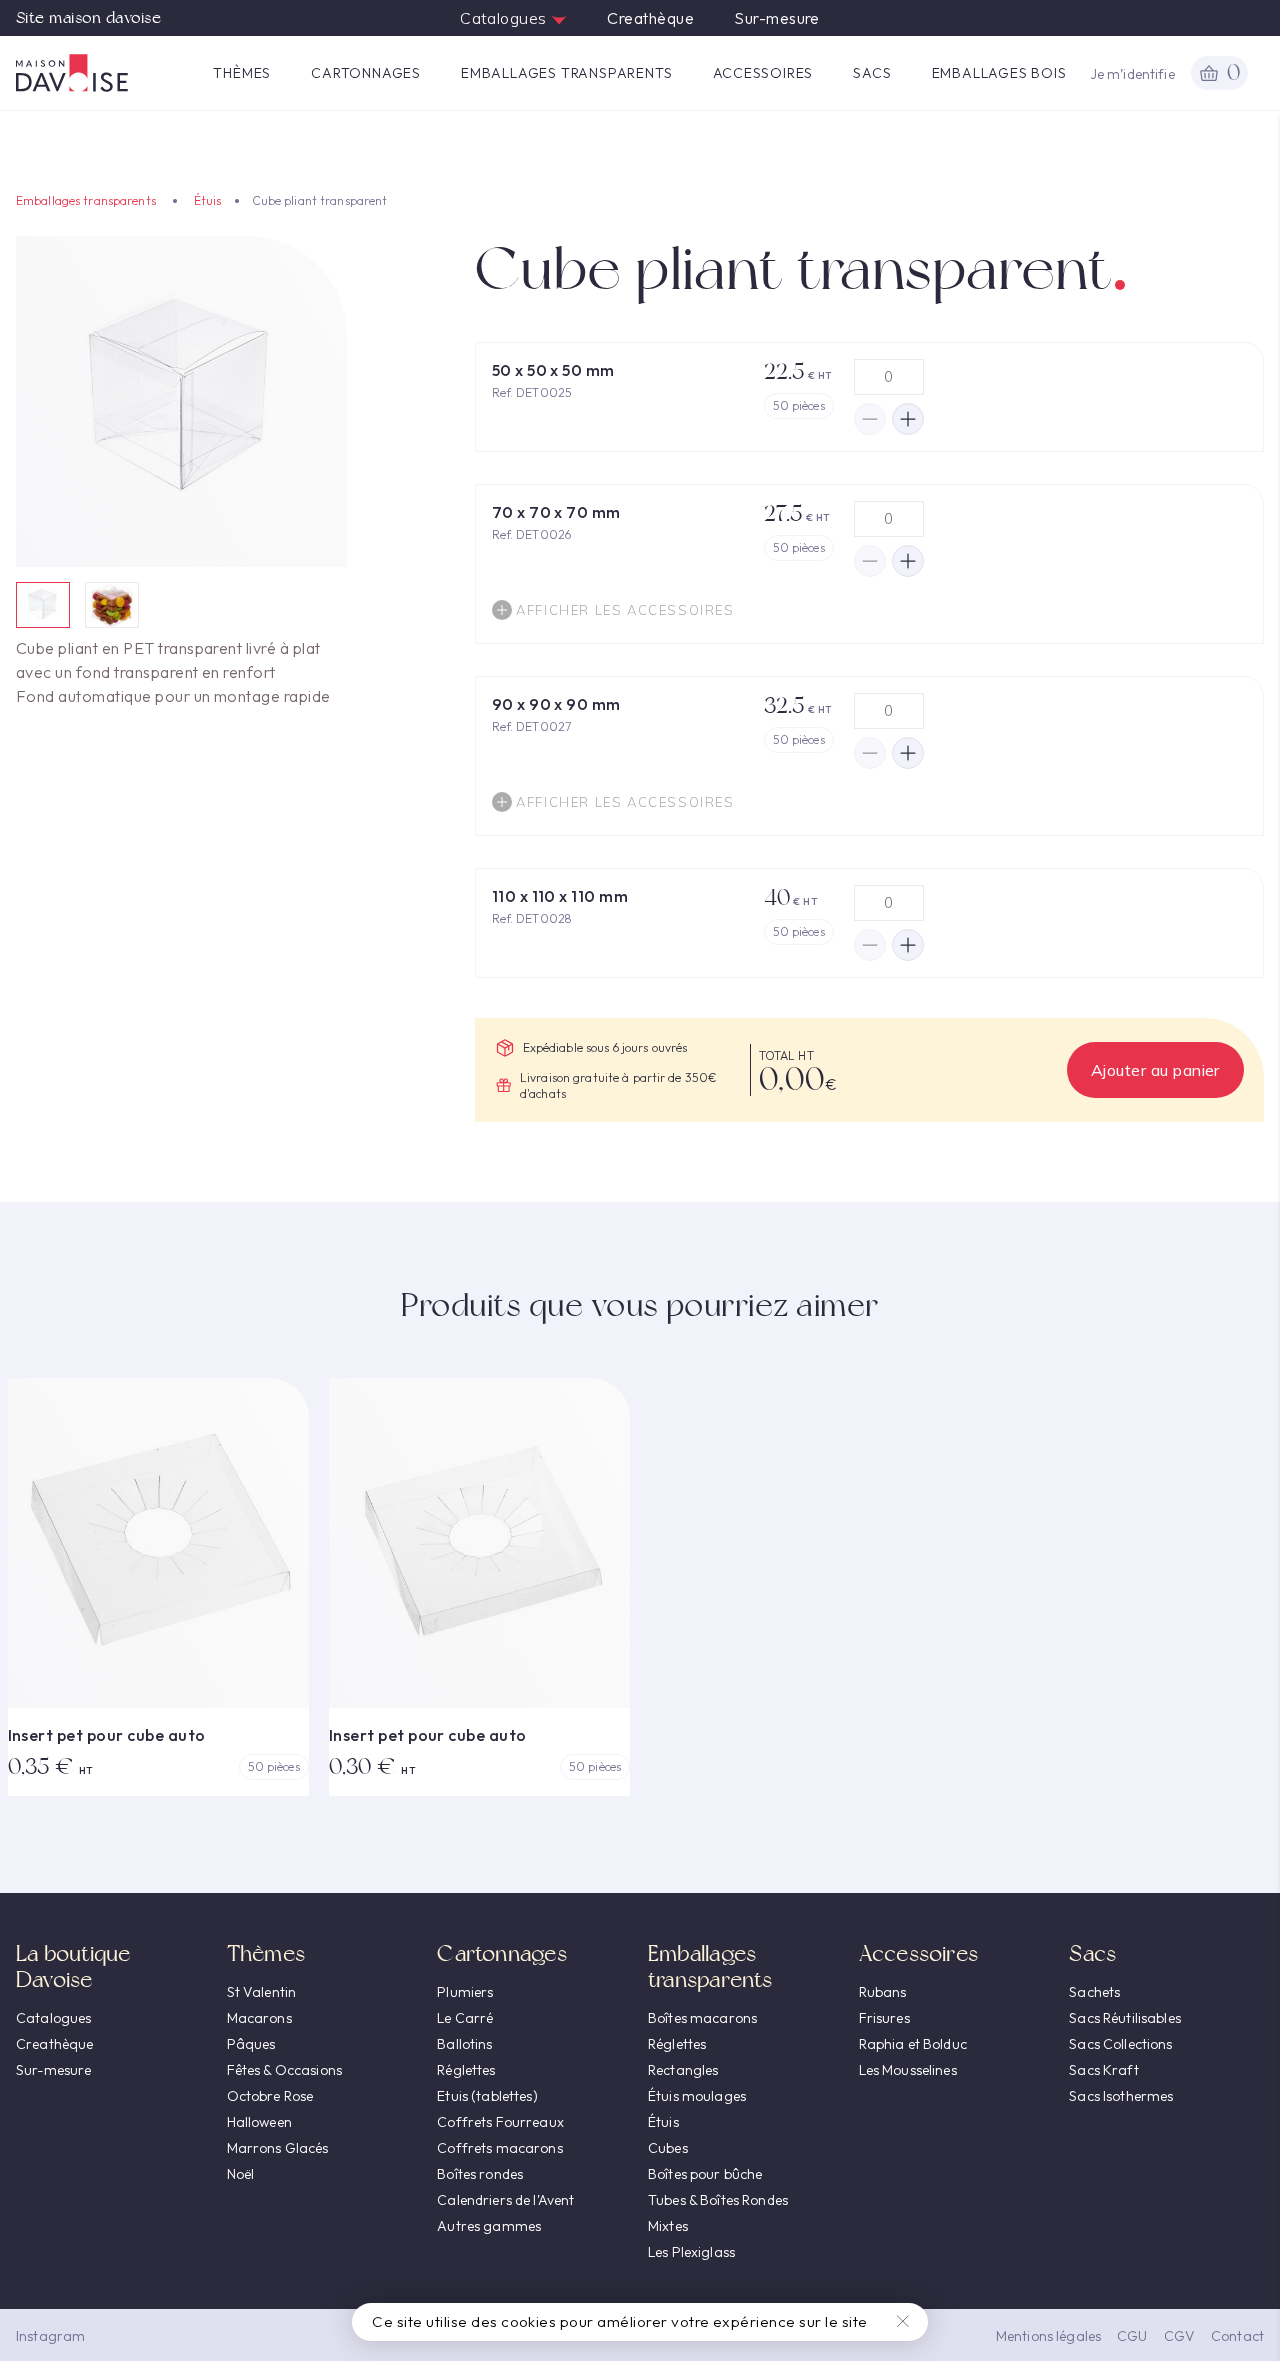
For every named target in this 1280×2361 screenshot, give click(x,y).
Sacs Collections (1120, 2044)
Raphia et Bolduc (913, 2044)
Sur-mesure (777, 18)
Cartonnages (366, 73)
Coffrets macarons (499, 2148)
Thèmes (242, 73)
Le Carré (465, 2018)
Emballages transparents (566, 73)
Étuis (208, 200)
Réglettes (466, 2070)
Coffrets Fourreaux (500, 2122)
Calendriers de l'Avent (505, 2200)
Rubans (883, 1992)
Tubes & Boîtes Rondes (718, 2200)
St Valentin (262, 1992)
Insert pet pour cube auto (107, 1735)
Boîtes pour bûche (705, 2174)
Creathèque (650, 18)
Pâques (251, 2044)
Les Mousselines (908, 2070)
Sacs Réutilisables (1125, 2018)
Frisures (884, 2018)
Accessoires (763, 73)
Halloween (259, 2122)
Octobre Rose (270, 2096)
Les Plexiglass (691, 2252)
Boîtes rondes (480, 2174)
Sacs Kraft (1103, 2070)
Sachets (1094, 1992)
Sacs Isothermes (1121, 2096)
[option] (181, 401)
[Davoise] (72, 73)
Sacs (872, 73)
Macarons (259, 2018)
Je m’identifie (1132, 74)
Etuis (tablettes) (487, 2096)
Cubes (668, 2148)
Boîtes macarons (702, 2018)
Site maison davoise (88, 18)
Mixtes (668, 2226)
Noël (241, 2174)
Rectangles (683, 2070)
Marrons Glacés (278, 2148)
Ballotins (464, 2044)
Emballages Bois (999, 73)
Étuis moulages (697, 2096)
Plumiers (465, 1992)
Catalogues (505, 18)
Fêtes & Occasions (284, 2070)
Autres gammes (489, 2226)
